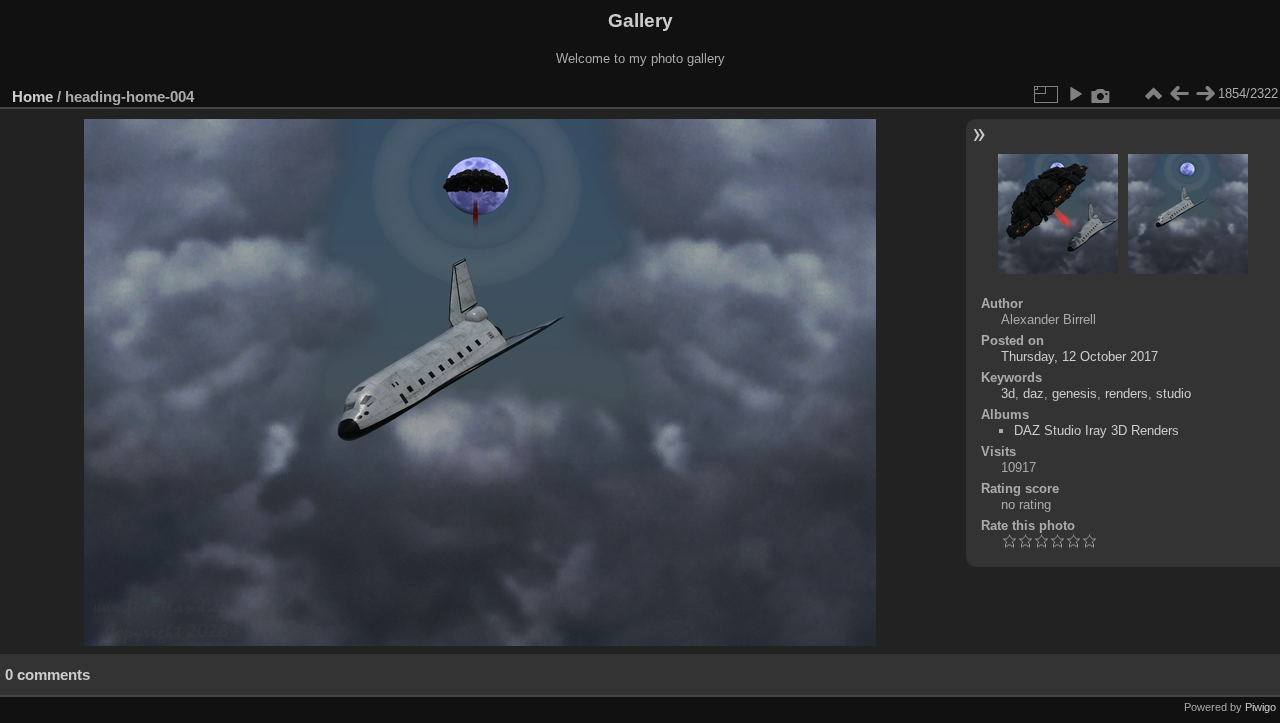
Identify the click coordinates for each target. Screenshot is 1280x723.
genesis (1074, 393)
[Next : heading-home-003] (1205, 94)
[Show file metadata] (1101, 94)
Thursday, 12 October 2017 (1079, 356)
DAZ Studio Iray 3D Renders (1096, 430)
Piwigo (1260, 707)
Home (32, 96)
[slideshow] (1075, 94)
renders (1126, 393)
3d (1008, 393)
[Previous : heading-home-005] (1179, 94)
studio (1173, 393)
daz (1033, 393)
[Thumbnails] (1153, 94)
